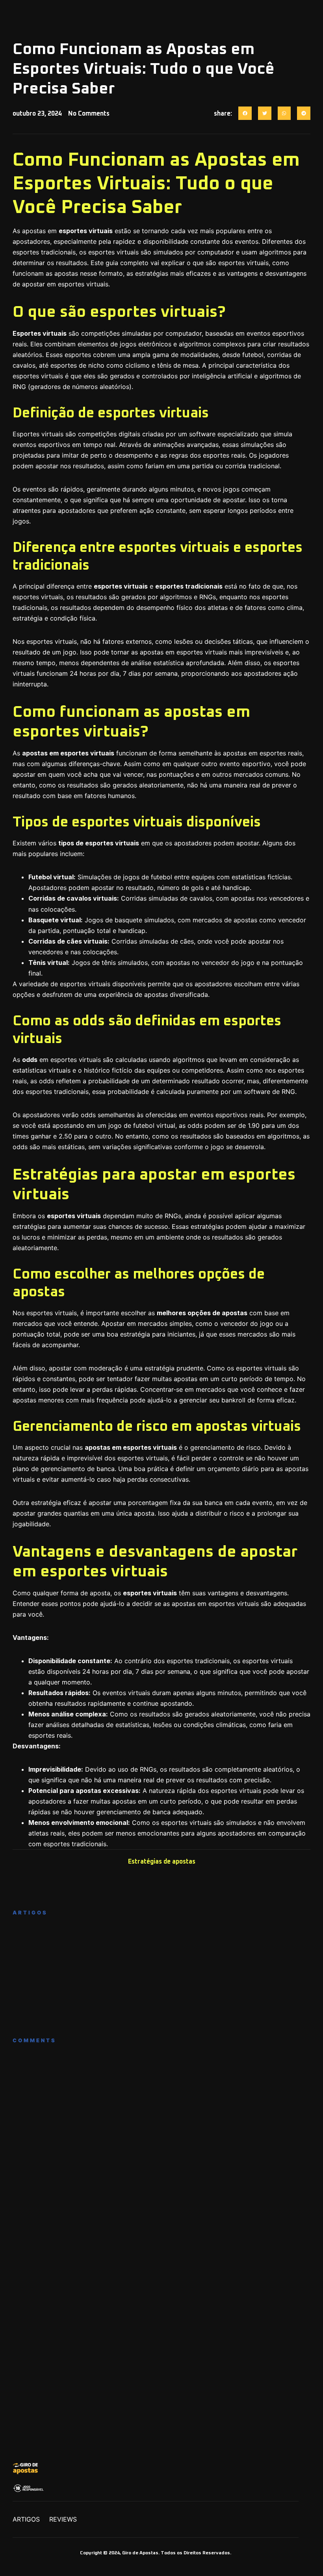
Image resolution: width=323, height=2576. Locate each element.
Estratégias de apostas (162, 1862)
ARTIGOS (26, 2519)
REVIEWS (63, 2519)
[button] (245, 113)
